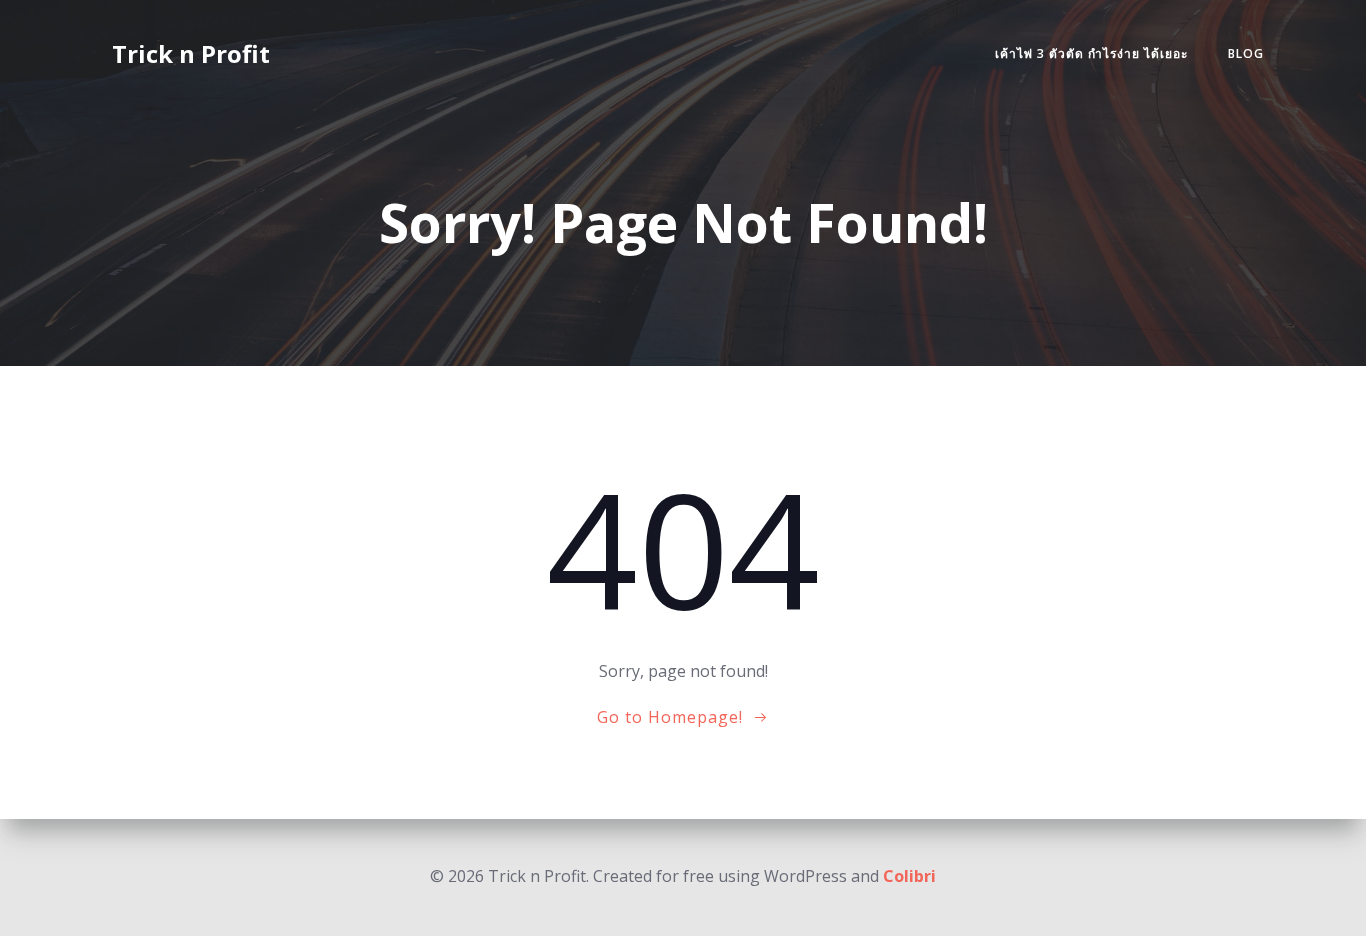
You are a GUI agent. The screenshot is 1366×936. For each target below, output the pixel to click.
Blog (1246, 53)
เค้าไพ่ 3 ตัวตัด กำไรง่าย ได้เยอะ (1091, 53)
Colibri (909, 876)
